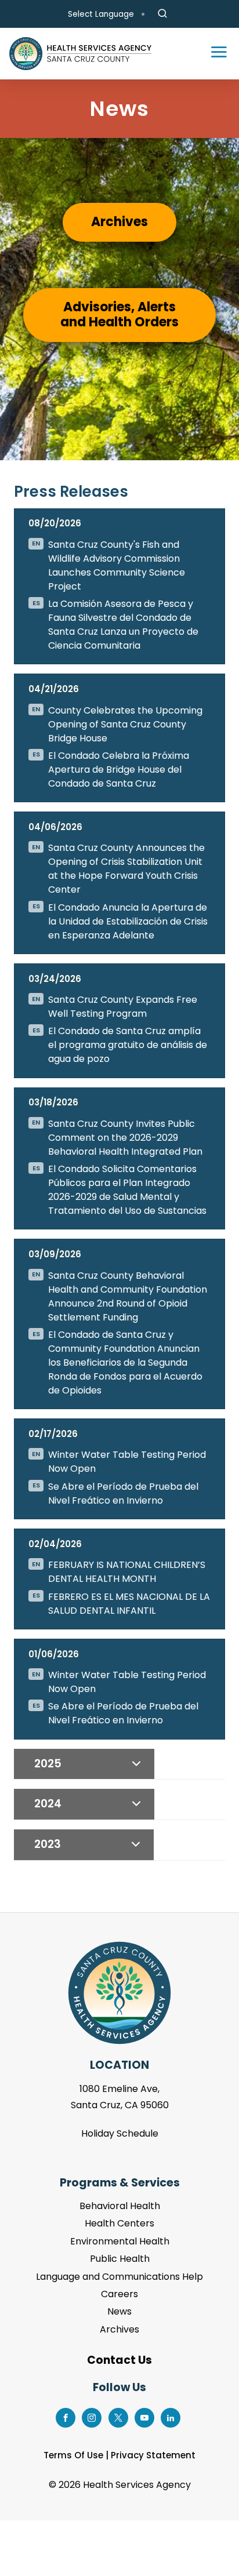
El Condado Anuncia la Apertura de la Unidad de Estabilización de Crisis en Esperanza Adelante (128, 921)
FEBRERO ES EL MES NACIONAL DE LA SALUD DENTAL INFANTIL (129, 1604)
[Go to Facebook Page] (66, 2417)
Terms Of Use (73, 2455)
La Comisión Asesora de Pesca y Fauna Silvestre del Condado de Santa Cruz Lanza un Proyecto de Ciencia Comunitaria (123, 625)
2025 (48, 1764)
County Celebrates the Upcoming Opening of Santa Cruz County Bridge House (125, 724)
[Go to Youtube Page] (144, 2417)
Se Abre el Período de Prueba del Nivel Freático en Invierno (123, 1493)
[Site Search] (162, 14)
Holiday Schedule (120, 2133)
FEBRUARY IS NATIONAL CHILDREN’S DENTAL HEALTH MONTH (127, 1572)
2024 (48, 1804)
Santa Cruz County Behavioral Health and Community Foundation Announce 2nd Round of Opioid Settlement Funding (128, 1296)
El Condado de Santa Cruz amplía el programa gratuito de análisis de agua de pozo (128, 1045)
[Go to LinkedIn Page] (171, 2417)
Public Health (120, 2259)
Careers (119, 2294)
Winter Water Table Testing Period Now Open (127, 1462)
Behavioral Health (120, 2206)
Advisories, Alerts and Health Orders (119, 314)
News (119, 2311)
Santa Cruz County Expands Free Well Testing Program (123, 1007)
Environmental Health (120, 2241)
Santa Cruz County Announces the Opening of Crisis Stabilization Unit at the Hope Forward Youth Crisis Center (126, 869)
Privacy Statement (153, 2455)
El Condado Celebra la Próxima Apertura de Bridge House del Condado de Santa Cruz (119, 769)
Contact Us (119, 2360)
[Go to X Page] (118, 2417)
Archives (119, 222)
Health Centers (119, 2223)
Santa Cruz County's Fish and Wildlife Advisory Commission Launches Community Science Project (117, 565)
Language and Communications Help (119, 2277)
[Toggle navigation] (213, 54)
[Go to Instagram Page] (92, 2417)
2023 (48, 1844)
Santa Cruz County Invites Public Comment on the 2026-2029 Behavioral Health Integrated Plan (125, 1138)
